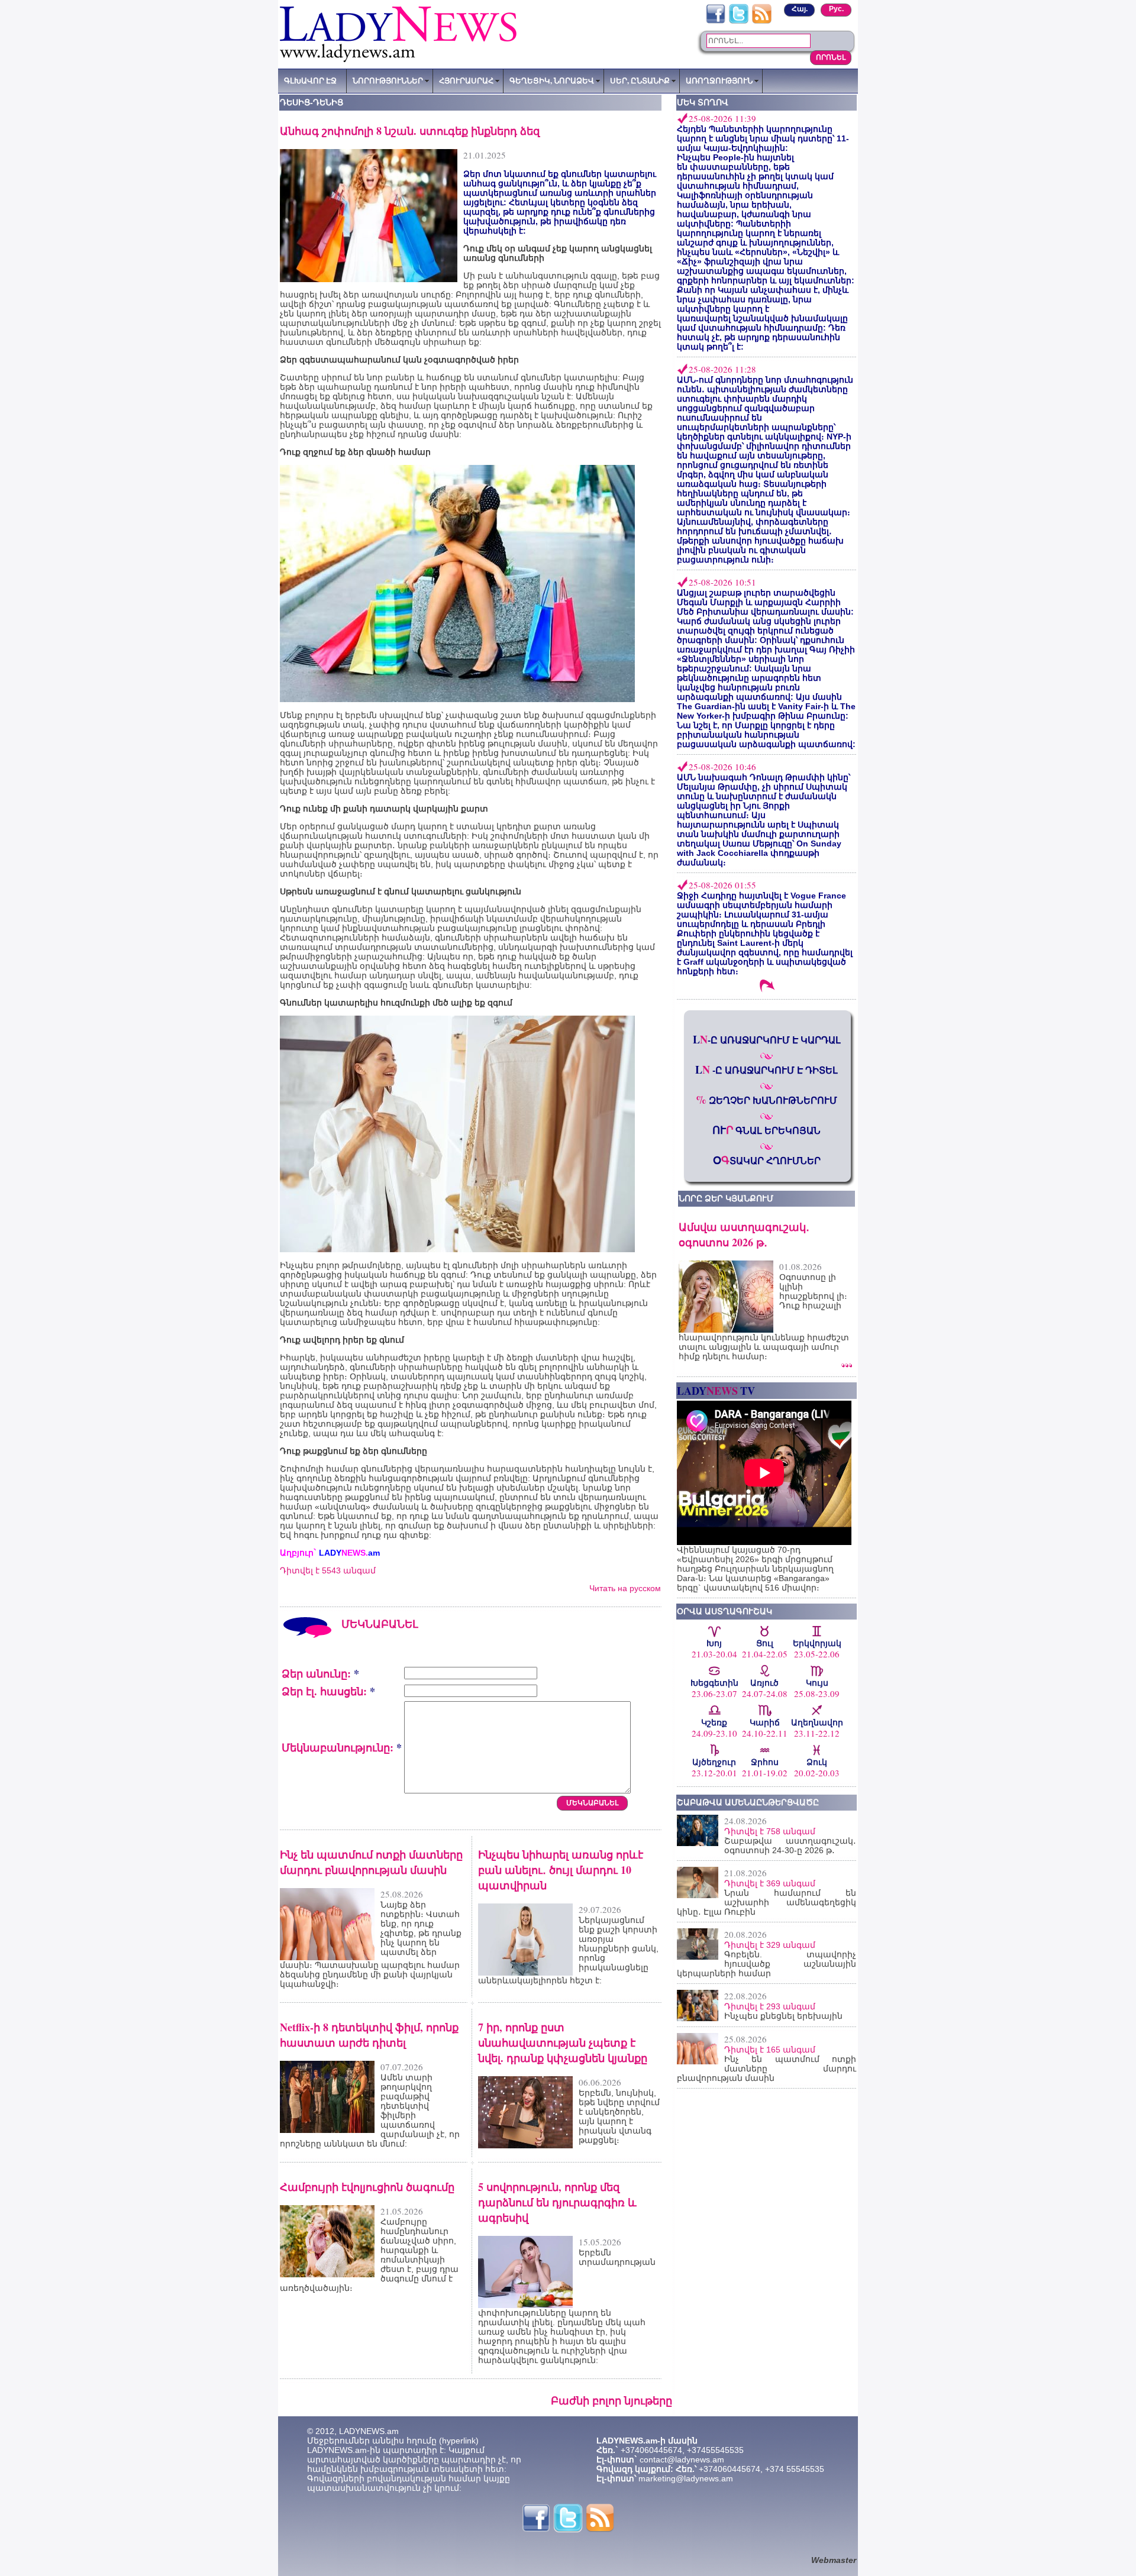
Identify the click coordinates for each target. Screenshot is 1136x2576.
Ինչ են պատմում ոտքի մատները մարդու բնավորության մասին (767, 2068)
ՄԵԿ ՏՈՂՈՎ (703, 102)
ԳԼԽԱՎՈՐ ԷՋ (310, 80)
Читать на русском (625, 1588)
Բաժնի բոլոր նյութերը (611, 2400)
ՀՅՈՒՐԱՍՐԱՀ (466, 80)
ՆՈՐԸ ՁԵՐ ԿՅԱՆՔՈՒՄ (726, 1198)
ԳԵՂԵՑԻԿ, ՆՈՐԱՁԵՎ (552, 80)
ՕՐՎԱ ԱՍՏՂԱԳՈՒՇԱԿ (724, 1611)
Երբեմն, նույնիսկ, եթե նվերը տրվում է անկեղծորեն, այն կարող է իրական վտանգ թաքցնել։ (619, 2116)
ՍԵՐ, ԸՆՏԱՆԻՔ (640, 80)
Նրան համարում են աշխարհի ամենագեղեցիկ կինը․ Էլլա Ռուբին (767, 1902)
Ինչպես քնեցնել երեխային (783, 2016)
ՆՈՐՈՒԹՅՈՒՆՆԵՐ (388, 80)
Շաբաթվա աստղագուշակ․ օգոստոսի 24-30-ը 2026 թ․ (790, 1845)
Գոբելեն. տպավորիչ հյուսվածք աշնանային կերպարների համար (767, 1964)
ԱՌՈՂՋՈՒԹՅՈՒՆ (719, 80)
